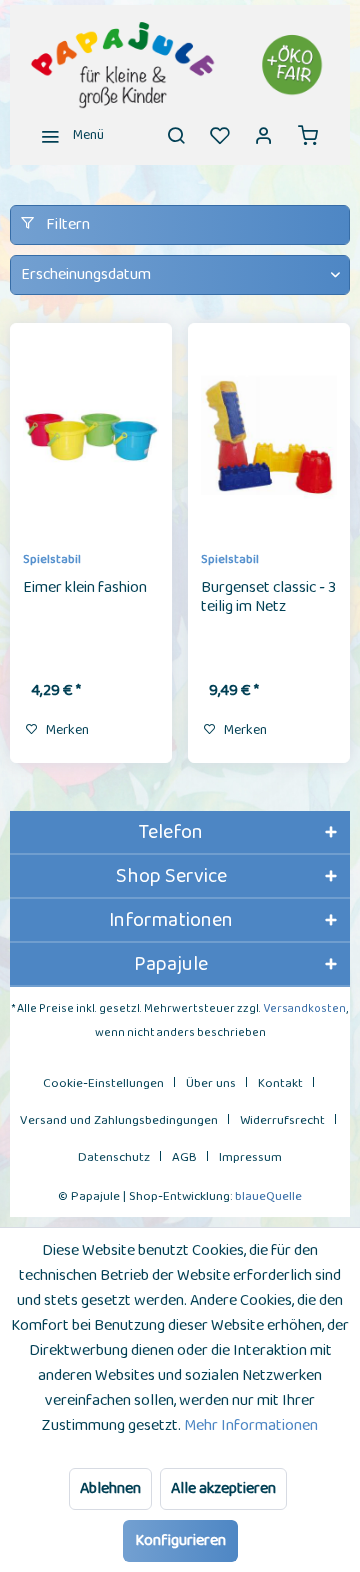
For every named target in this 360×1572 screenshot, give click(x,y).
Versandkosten (304, 1008)
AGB (184, 1157)
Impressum (250, 1157)
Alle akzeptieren (223, 1488)
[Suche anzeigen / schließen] (176, 135)
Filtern (66, 224)
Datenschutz (114, 1157)
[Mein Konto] (264, 135)
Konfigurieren (180, 1540)
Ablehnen (110, 1488)
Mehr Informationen (251, 1425)
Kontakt (280, 1083)
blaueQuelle (268, 1196)
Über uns (211, 1083)
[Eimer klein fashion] (91, 444)
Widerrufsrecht (282, 1120)
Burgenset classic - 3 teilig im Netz (268, 598)
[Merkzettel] (220, 135)
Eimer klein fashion (85, 589)
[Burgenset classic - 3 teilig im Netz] (269, 444)
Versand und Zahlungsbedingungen (119, 1120)
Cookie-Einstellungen (103, 1083)
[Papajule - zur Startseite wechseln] (180, 65)
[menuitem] (67, 135)
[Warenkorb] (308, 135)
